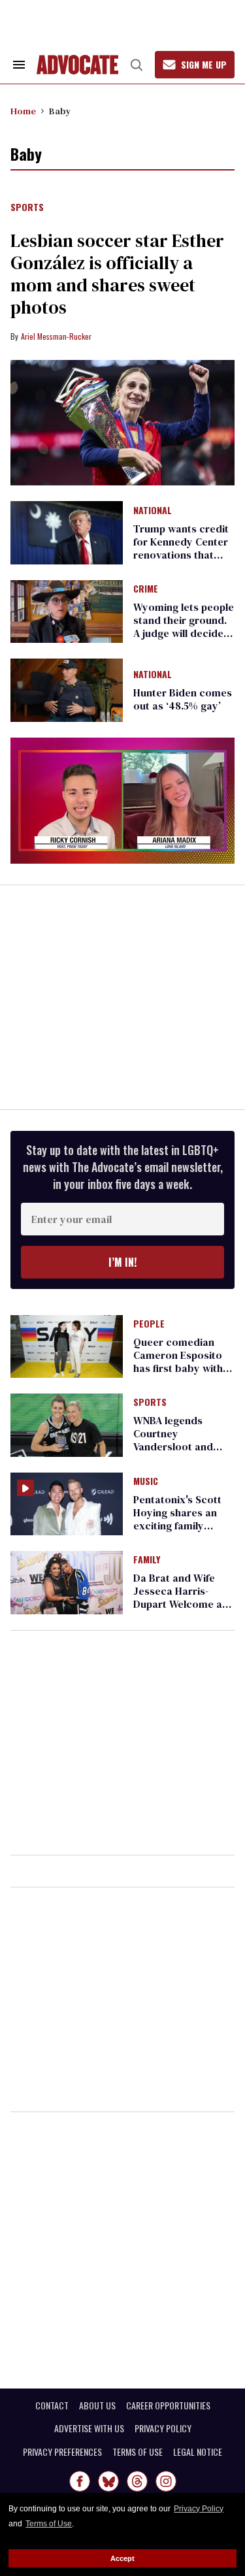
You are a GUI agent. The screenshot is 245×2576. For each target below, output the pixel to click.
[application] (122, 801)
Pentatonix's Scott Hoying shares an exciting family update (177, 1519)
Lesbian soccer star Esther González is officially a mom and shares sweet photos (117, 274)
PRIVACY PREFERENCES (62, 2452)
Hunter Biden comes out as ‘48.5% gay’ (183, 699)
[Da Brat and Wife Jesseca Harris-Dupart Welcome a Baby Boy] (67, 1582)
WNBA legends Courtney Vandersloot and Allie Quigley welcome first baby (180, 1446)
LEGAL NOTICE (198, 2452)
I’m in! (122, 1262)
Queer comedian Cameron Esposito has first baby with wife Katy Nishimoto (181, 1361)
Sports (27, 208)
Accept (122, 2558)
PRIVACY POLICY (163, 2428)
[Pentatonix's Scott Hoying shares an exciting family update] (67, 1503)
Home (23, 111)
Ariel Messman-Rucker (56, 336)
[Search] (137, 65)
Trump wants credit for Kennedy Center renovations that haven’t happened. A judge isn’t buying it (182, 555)
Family (147, 1560)
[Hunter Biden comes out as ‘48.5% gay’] (67, 689)
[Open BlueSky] (108, 2481)
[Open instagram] (166, 2481)
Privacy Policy (199, 2509)
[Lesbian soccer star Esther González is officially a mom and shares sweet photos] (122, 423)
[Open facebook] (80, 2481)
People (149, 1324)
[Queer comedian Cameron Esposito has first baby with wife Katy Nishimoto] (67, 1346)
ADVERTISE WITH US (89, 2428)
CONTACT (52, 2405)
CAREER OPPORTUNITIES (168, 2405)
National (153, 511)
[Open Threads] (137, 2481)
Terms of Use (49, 2524)
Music (146, 1482)
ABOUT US (97, 2405)
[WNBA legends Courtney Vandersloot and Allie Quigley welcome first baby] (67, 1424)
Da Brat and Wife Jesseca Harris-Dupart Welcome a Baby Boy (178, 1597)
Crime (146, 589)
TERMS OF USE (138, 2452)
